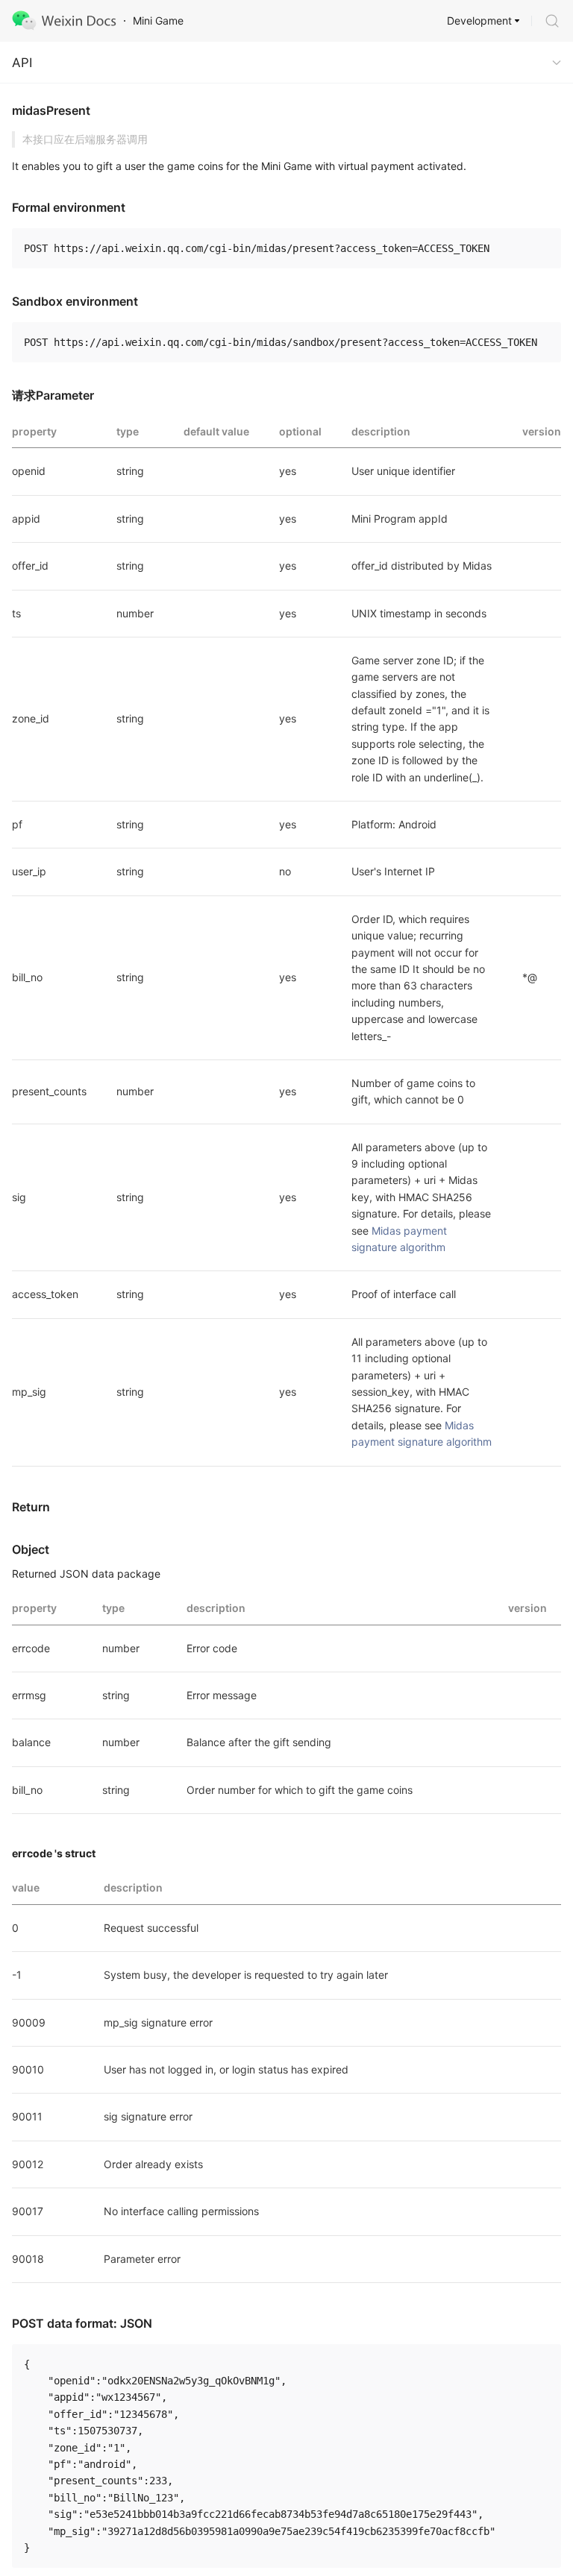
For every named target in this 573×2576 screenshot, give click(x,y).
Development (479, 21)
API (22, 63)
